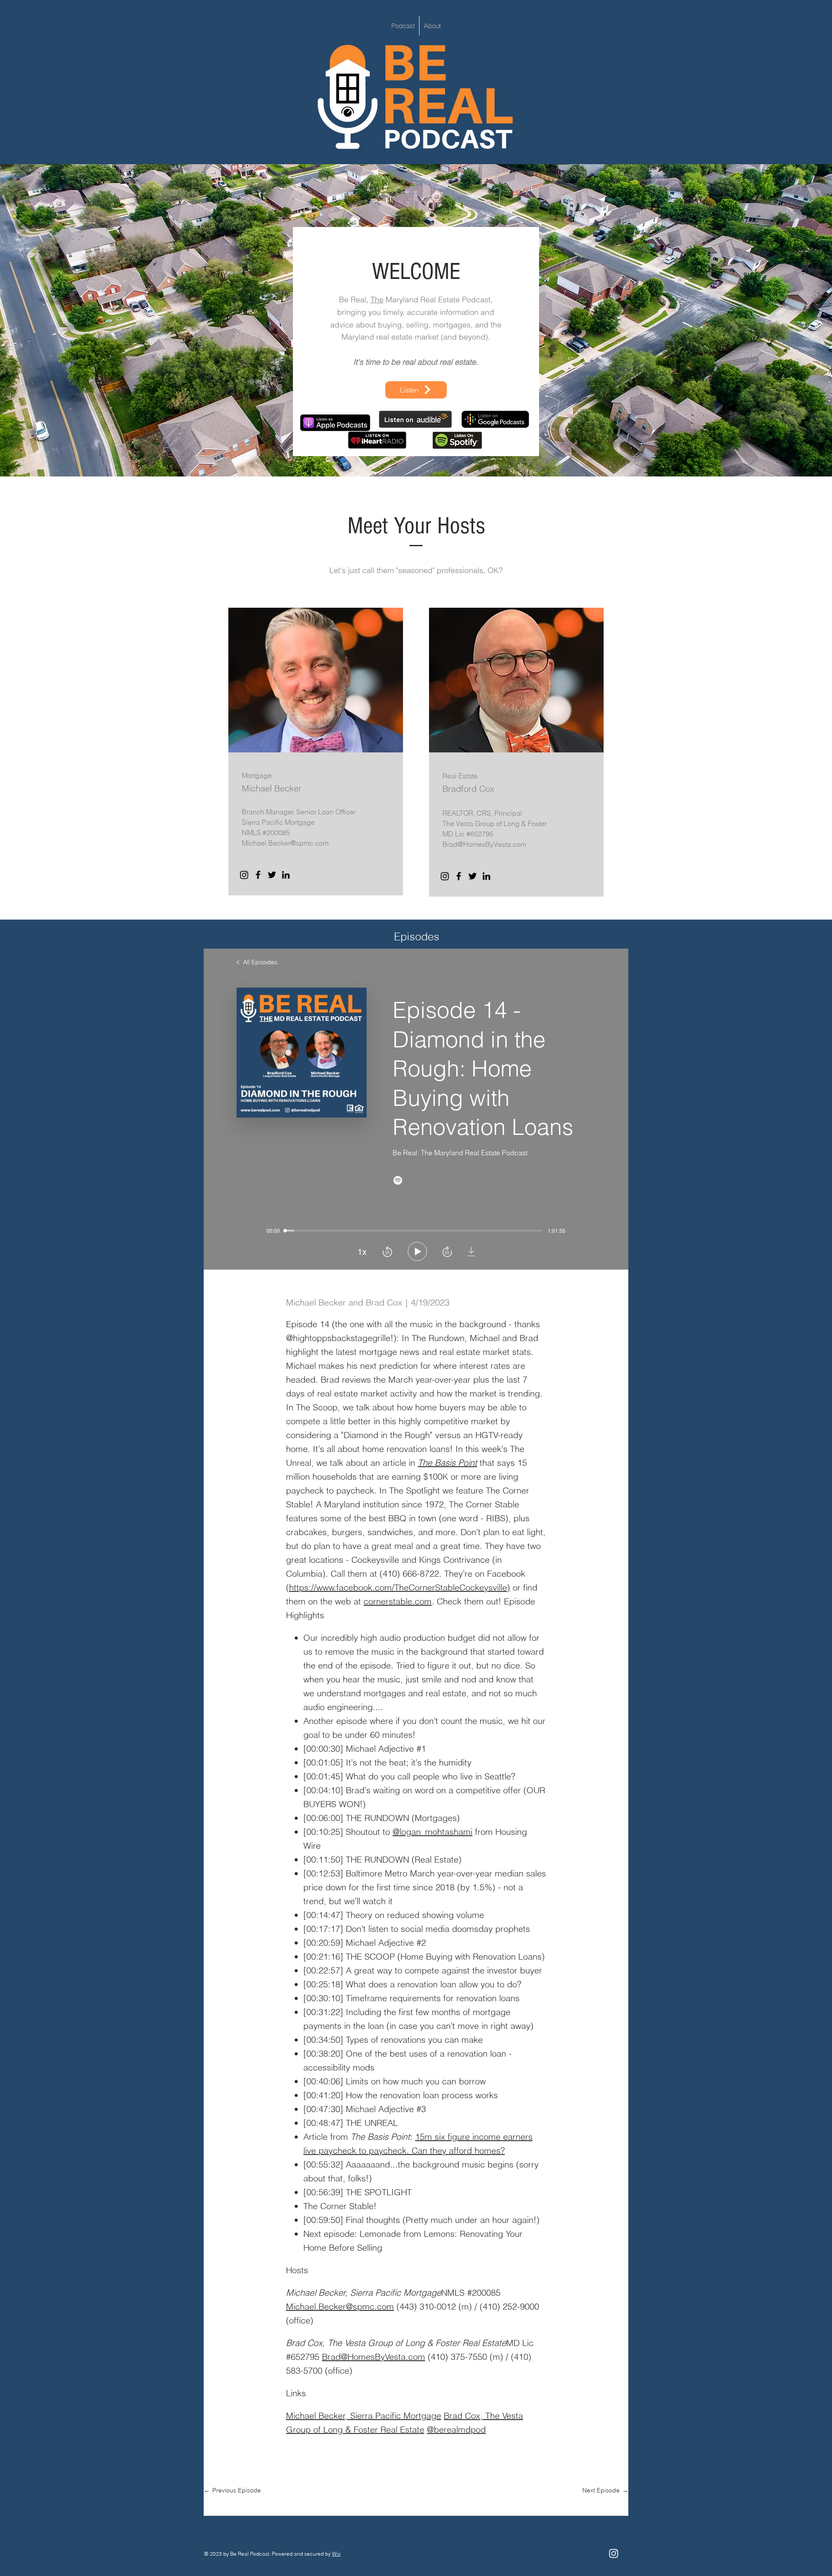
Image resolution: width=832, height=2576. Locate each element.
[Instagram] (244, 875)
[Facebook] (258, 875)
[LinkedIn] (286, 875)
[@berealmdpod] (614, 2553)
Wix (336, 2554)
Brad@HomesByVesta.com (484, 844)
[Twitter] (272, 875)
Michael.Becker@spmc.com (285, 843)
